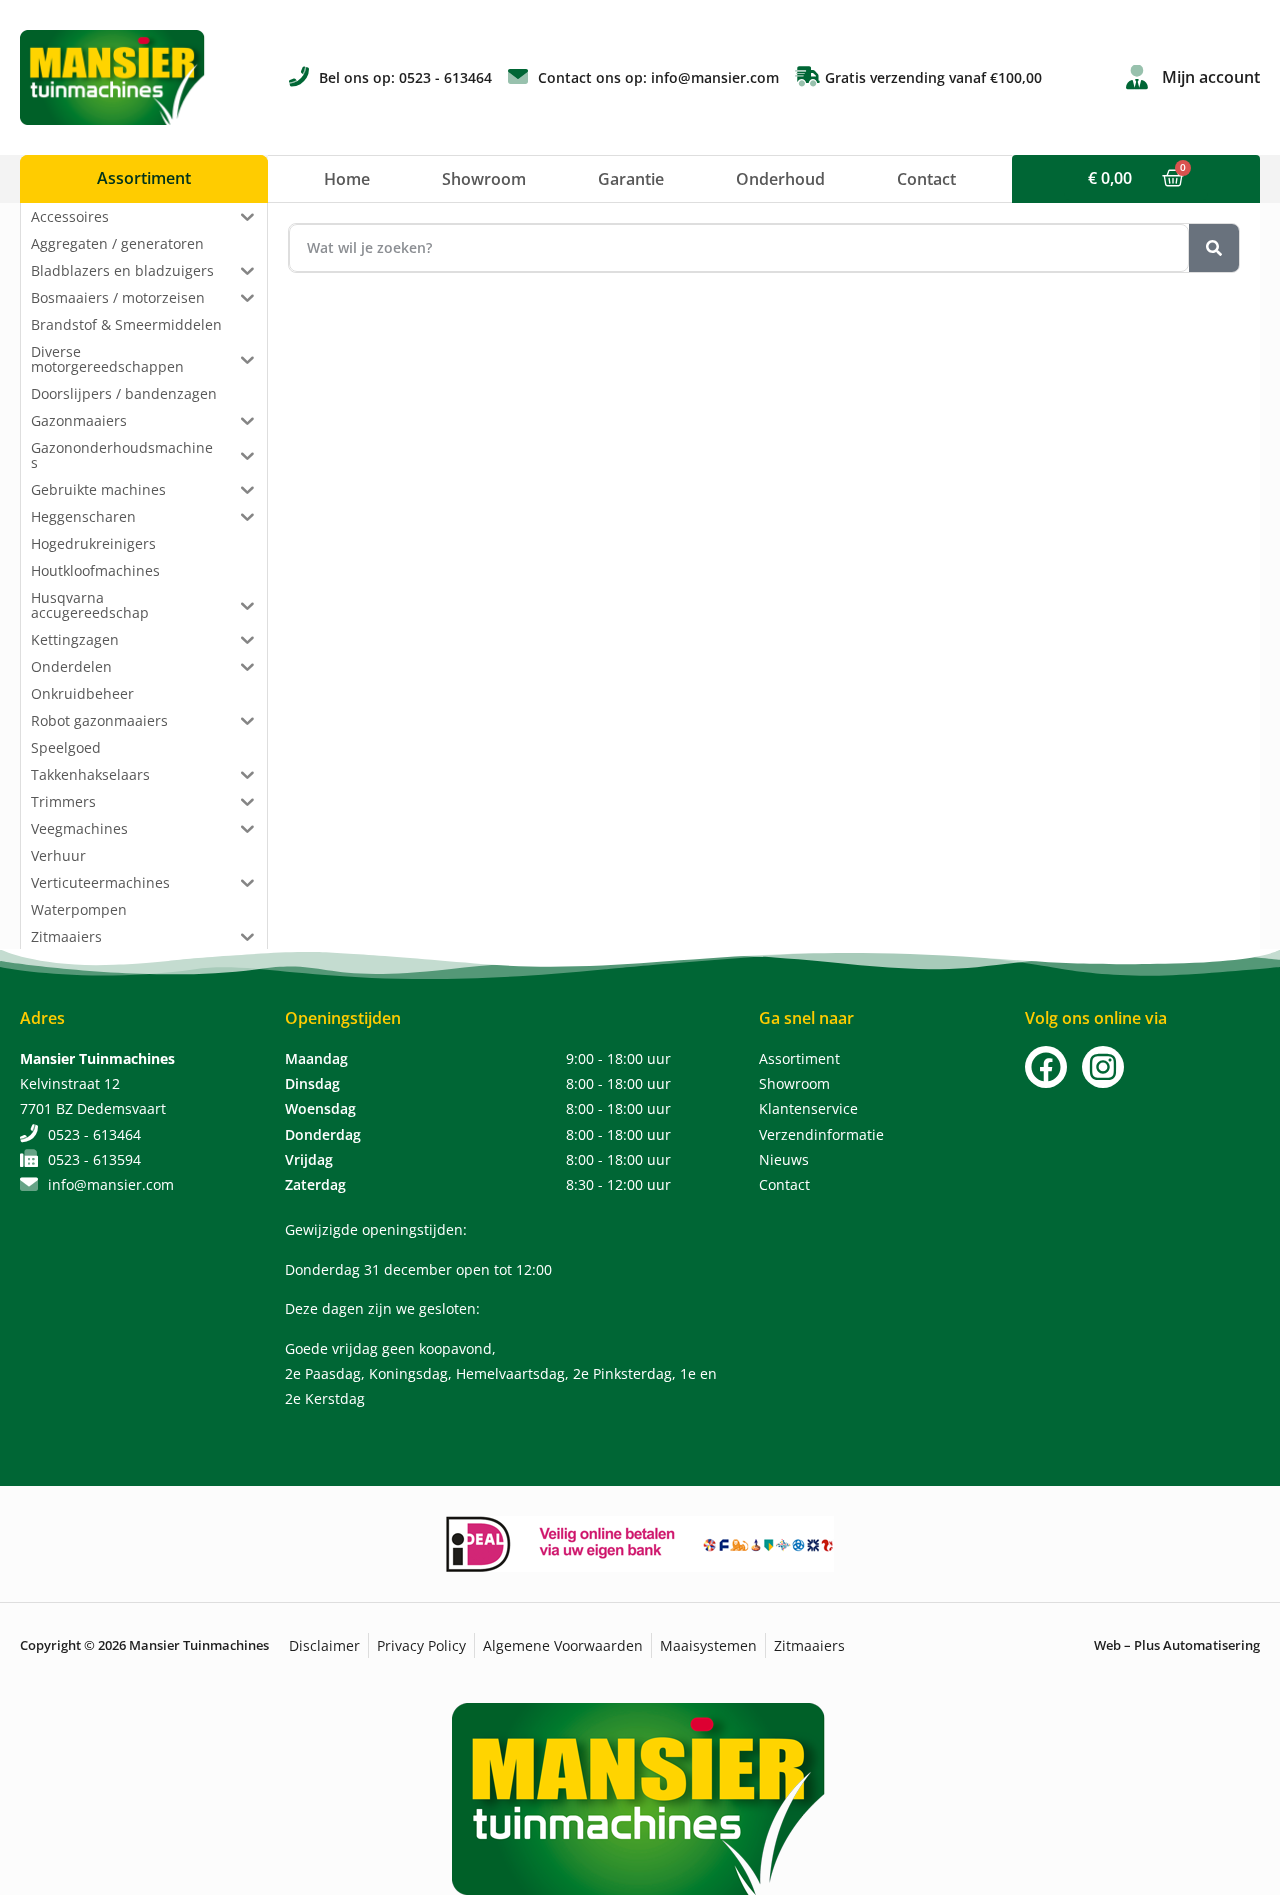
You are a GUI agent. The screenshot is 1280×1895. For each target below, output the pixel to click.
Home (347, 179)
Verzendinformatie (821, 1134)
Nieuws (784, 1159)
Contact (926, 179)
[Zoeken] (1214, 248)
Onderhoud (780, 179)
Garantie (631, 179)
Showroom (484, 179)
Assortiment (799, 1058)
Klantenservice (808, 1108)
